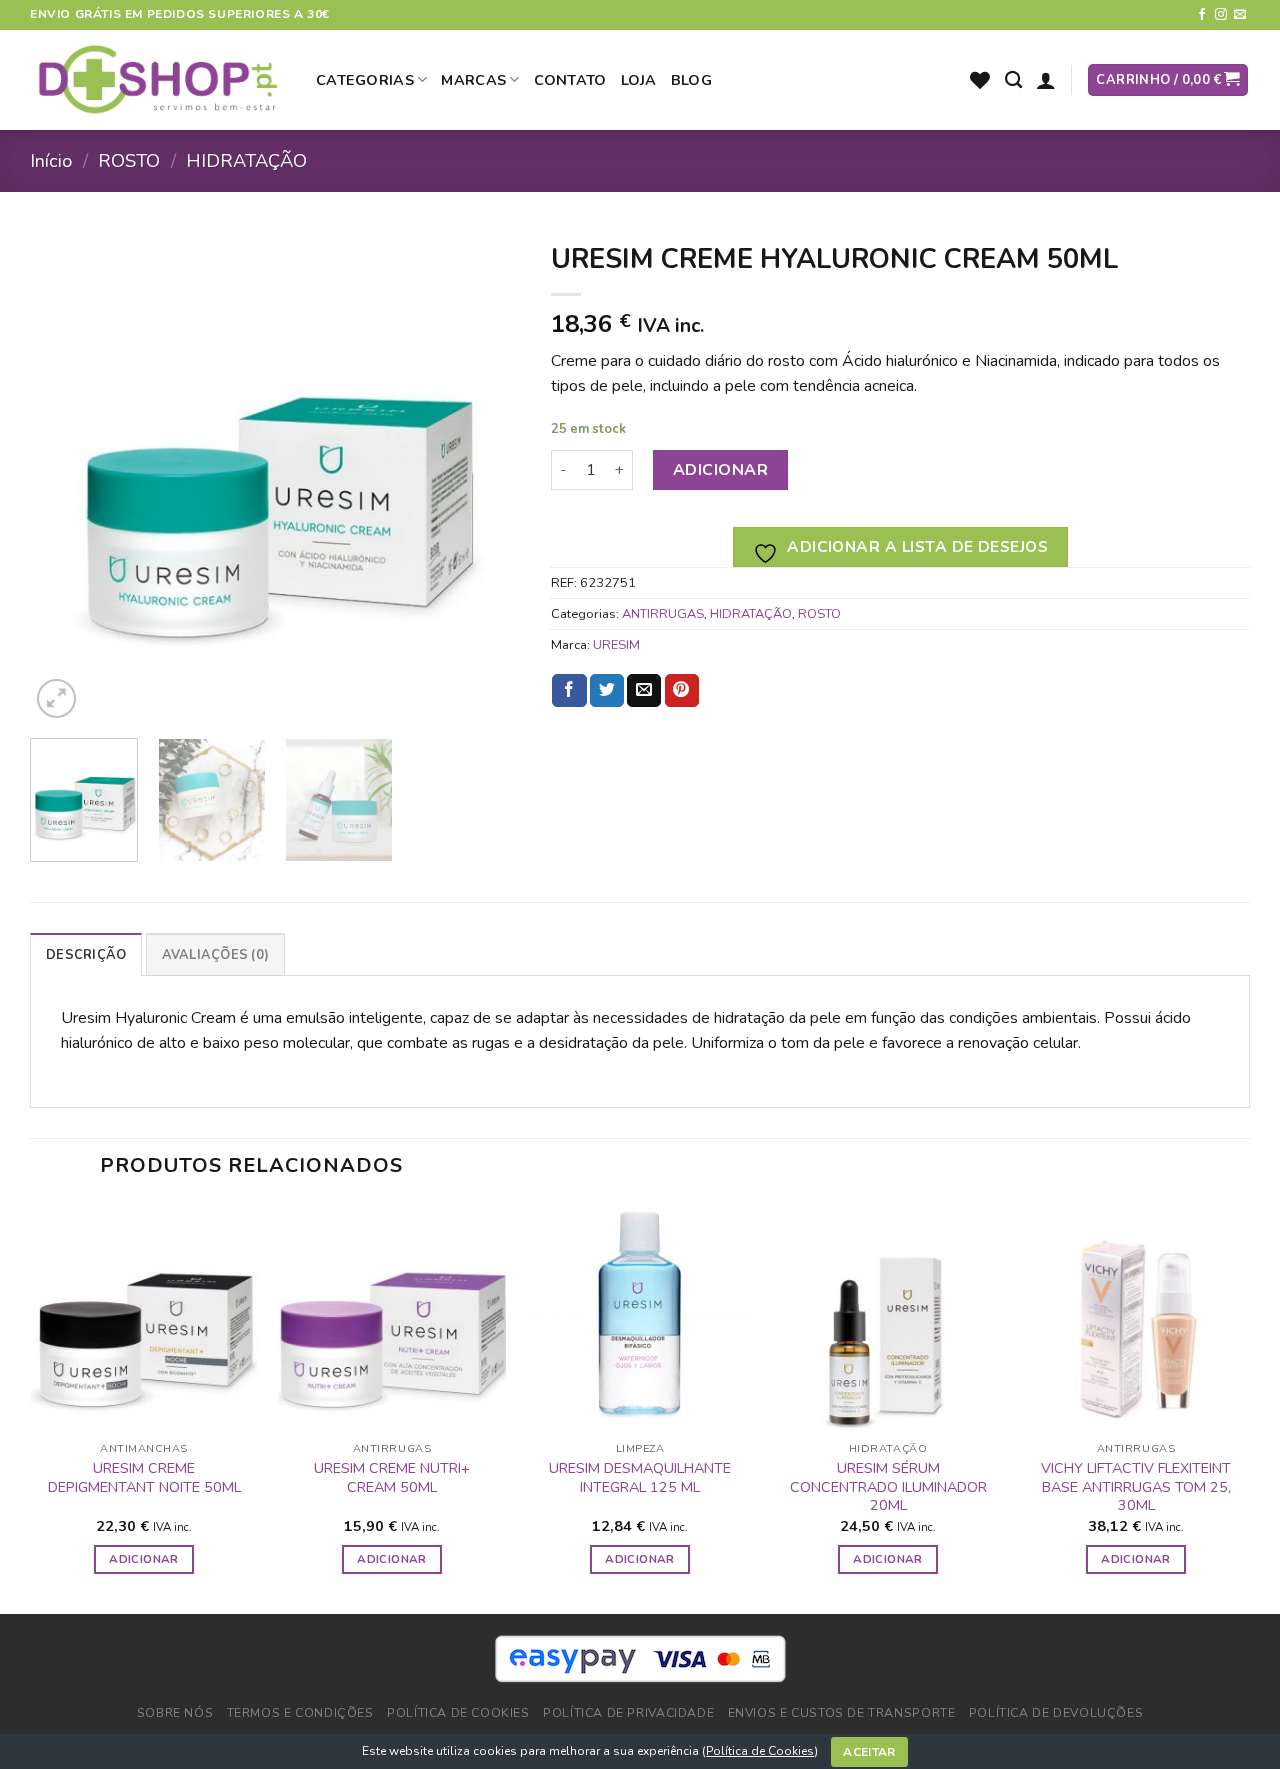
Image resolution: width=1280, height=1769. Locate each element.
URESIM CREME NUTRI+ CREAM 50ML (392, 1477)
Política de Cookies (760, 1751)
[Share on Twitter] (607, 691)
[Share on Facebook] (569, 691)
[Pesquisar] (1013, 80)
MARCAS (473, 80)
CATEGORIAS (365, 80)
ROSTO (129, 160)
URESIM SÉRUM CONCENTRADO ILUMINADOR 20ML (888, 1487)
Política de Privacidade (628, 1713)
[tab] (86, 954)
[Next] (486, 477)
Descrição (86, 955)
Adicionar (720, 470)
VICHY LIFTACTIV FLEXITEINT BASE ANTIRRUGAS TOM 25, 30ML (1136, 1487)
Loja (639, 80)
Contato (570, 80)
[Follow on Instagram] (1221, 15)
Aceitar (869, 1752)
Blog (691, 80)
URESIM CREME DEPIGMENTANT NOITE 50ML (144, 1477)
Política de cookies (458, 1713)
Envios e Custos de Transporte (842, 1713)
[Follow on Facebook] (1202, 15)
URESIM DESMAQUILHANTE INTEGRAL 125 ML (640, 1477)
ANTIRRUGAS (663, 614)
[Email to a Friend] (644, 691)
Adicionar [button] (143, 1559)
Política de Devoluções (1056, 1713)
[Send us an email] (1240, 15)
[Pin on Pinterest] (682, 691)
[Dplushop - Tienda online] (158, 80)
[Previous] (65, 477)
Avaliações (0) (216, 955)
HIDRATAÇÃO (246, 160)
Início (51, 160)
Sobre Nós (175, 1713)
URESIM (616, 645)
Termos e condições (300, 1713)
